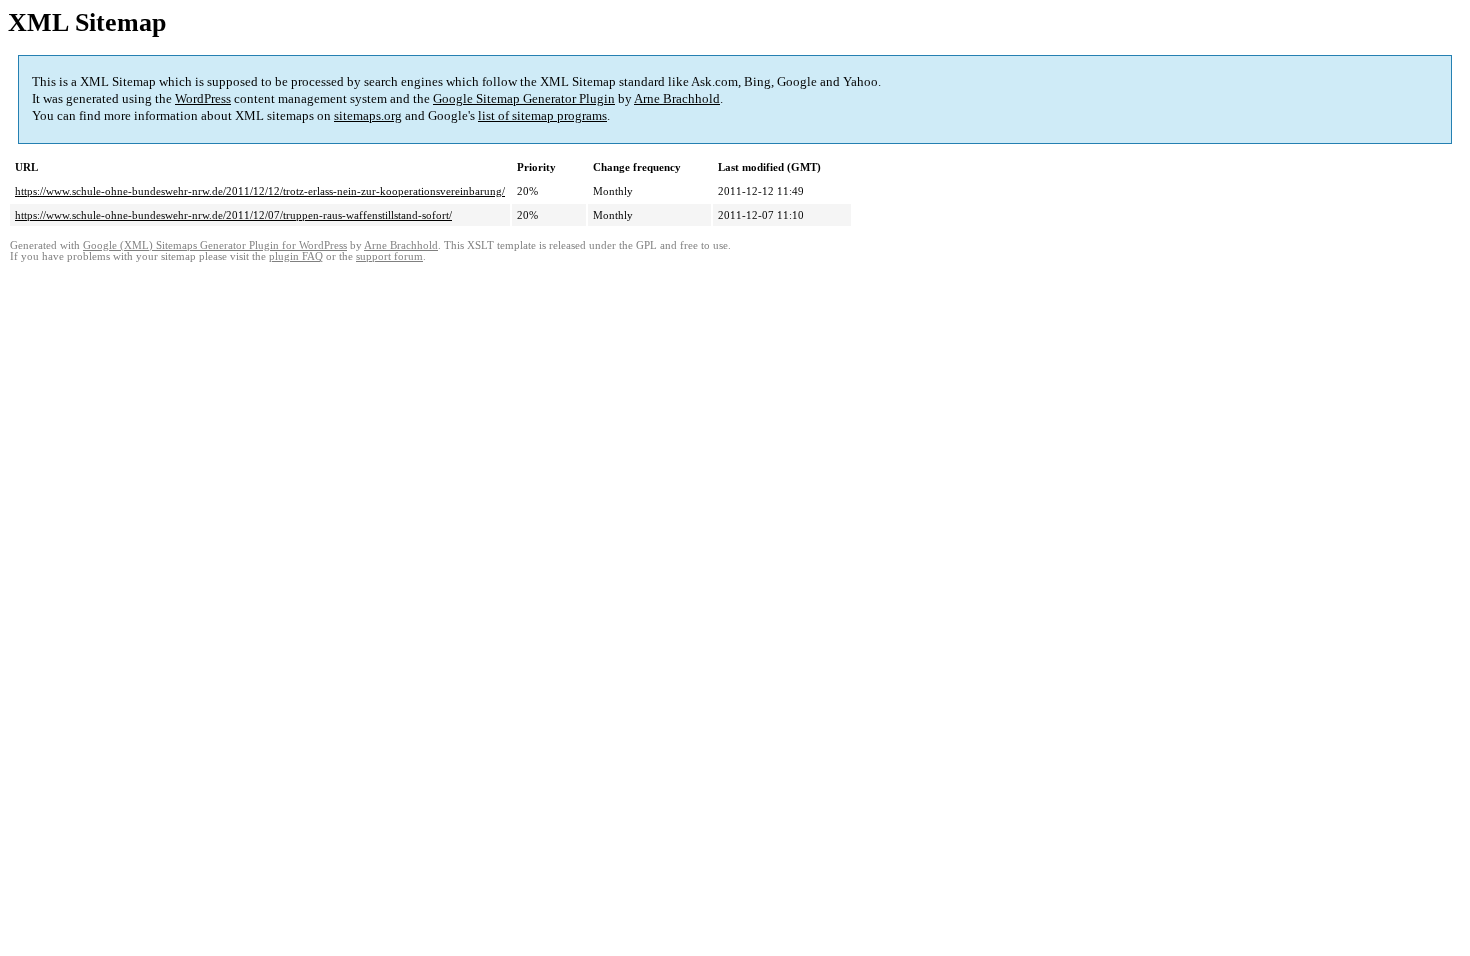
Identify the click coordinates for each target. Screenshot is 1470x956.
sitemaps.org (368, 115)
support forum (389, 256)
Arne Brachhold (677, 98)
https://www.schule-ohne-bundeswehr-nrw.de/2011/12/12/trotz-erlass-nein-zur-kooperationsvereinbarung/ (260, 191)
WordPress (203, 98)
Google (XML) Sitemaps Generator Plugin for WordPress (215, 245)
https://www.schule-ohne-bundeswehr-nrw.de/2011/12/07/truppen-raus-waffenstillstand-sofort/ (233, 215)
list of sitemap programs (542, 115)
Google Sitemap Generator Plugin (524, 98)
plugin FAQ (296, 256)
